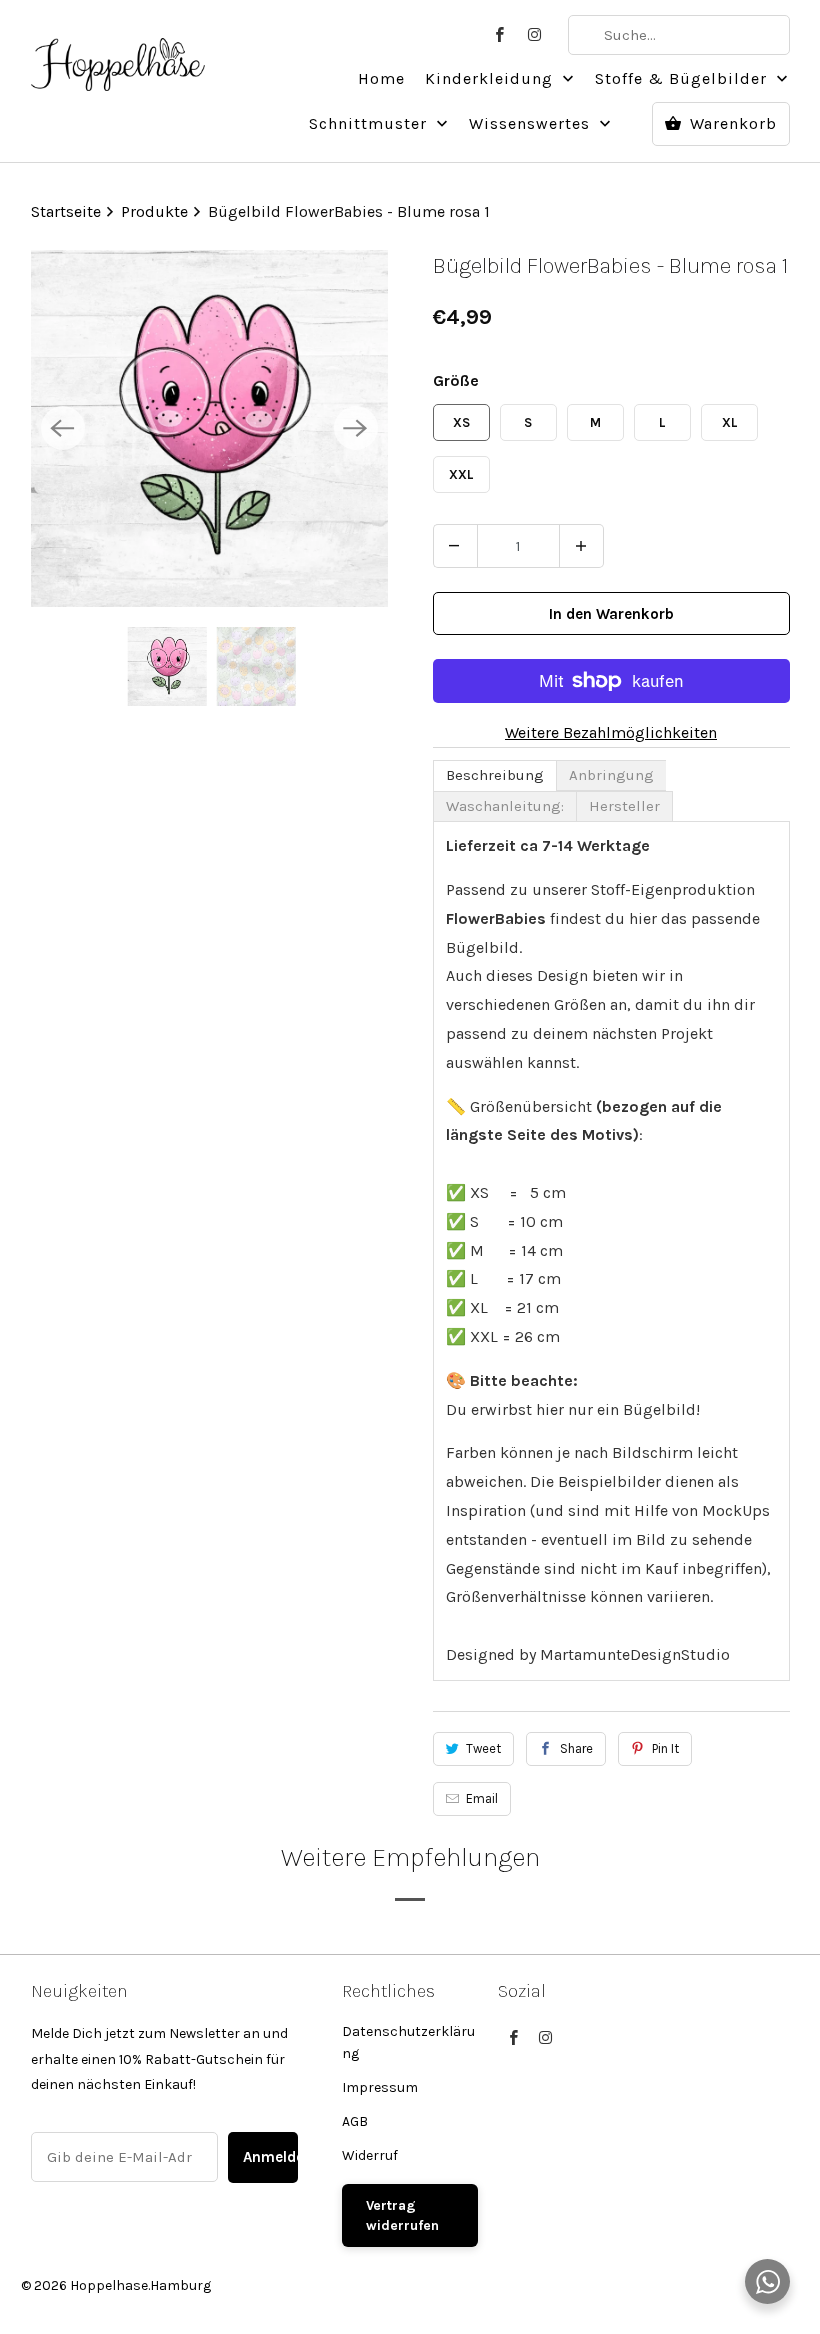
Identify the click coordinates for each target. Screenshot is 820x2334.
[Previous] (63, 428)
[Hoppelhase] (118, 53)
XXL (461, 474)
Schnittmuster (370, 123)
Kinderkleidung (491, 78)
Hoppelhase (109, 2285)
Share (576, 1748)
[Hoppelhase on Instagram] (536, 35)
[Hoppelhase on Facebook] (500, 35)
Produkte (156, 211)
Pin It (665, 1748)
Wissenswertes (532, 123)
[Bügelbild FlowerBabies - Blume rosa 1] (209, 428)
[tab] (495, 775)
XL (729, 422)
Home (381, 78)
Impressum (380, 2087)
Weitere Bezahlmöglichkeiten (611, 732)
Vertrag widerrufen (402, 2215)
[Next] (356, 428)
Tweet (483, 1748)
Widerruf (370, 2155)
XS (461, 422)
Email (482, 1798)
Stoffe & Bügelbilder (683, 78)
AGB (355, 2121)
